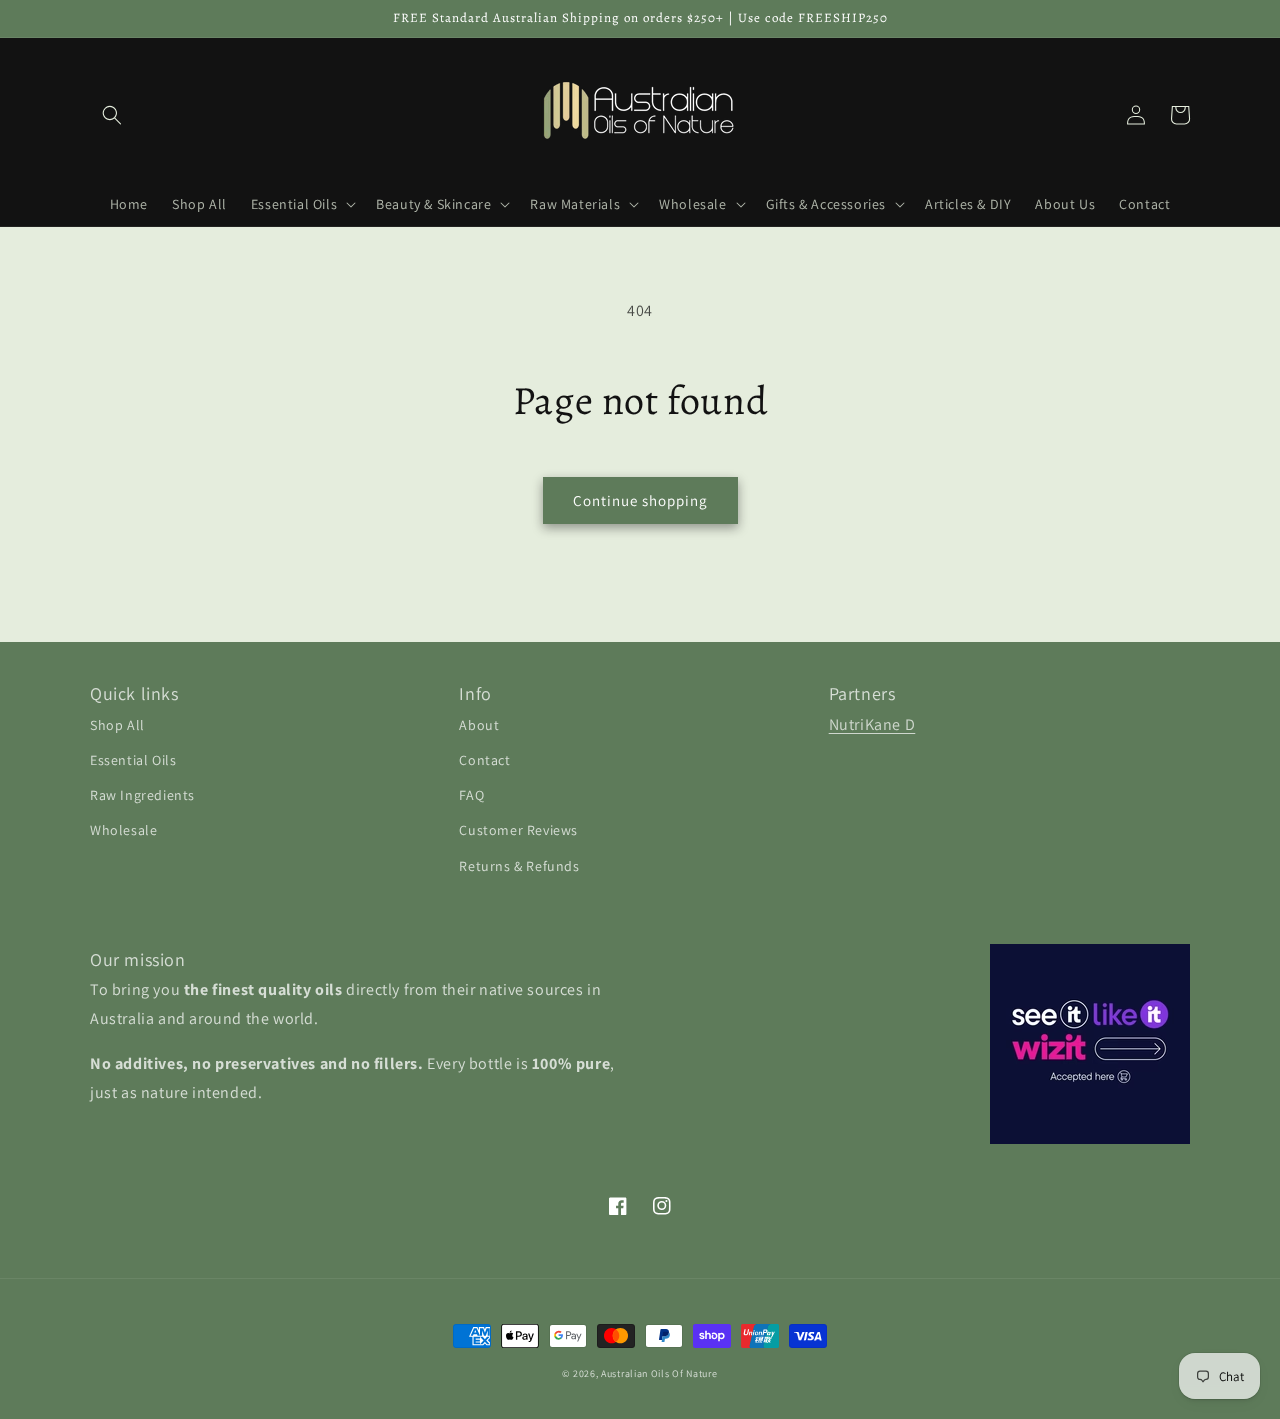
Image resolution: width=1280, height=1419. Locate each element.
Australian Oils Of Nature (659, 1373)
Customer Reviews (518, 830)
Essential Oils (133, 760)
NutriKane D (872, 724)
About (479, 725)
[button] (112, 115)
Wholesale (123, 830)
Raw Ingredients (142, 795)
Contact (484, 760)
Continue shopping (640, 500)
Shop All (117, 725)
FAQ (471, 795)
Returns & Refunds (519, 866)
